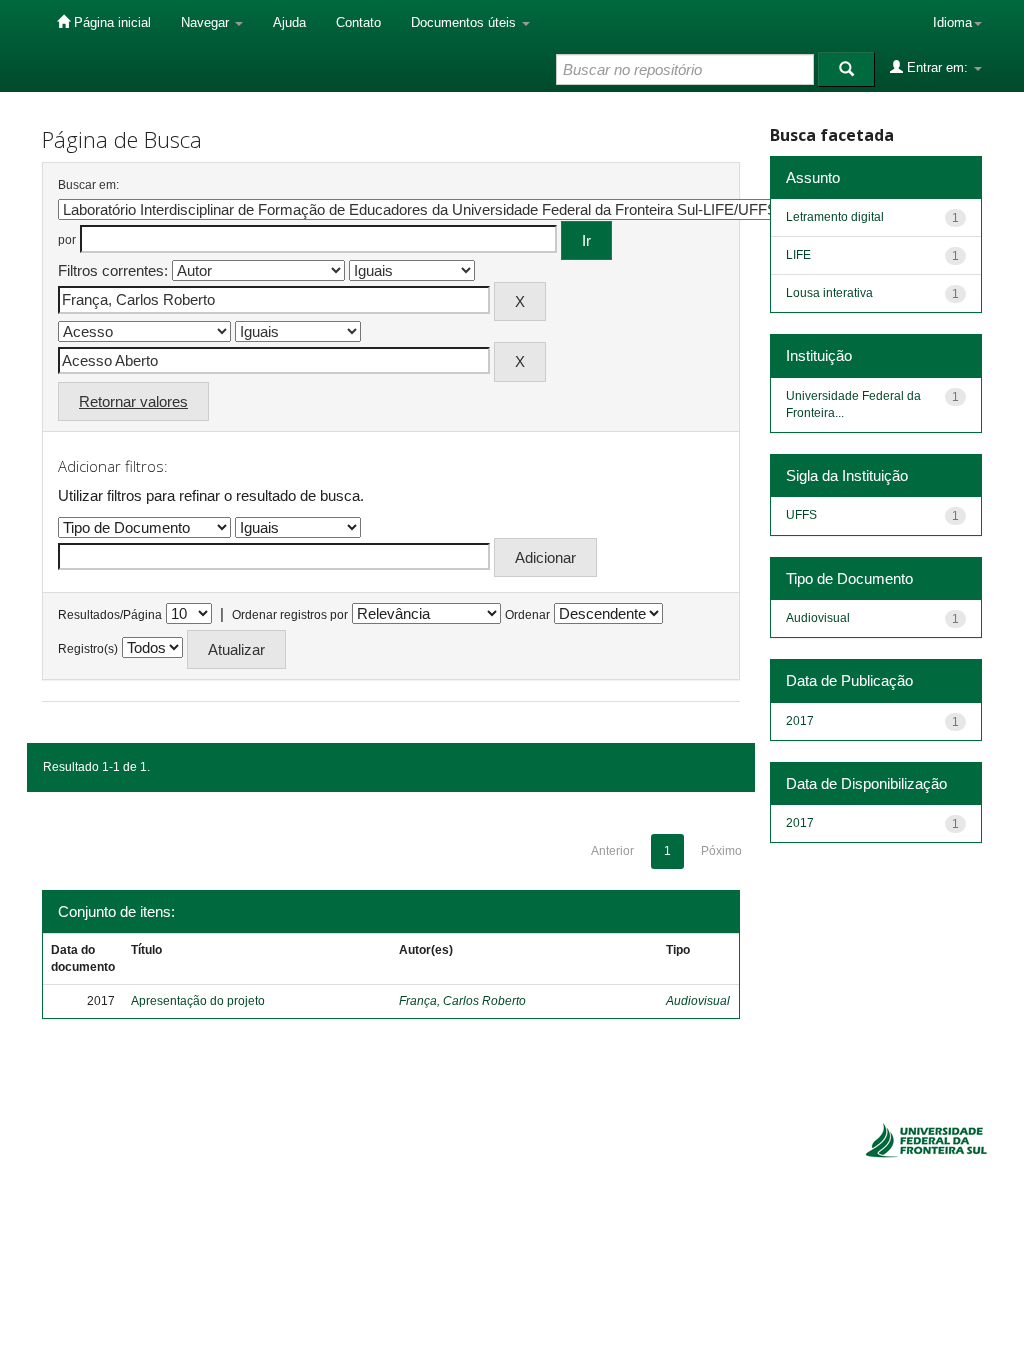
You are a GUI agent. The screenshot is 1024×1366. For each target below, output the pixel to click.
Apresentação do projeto (198, 1001)
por (67, 240)
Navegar (207, 22)
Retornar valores (133, 401)
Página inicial (110, 22)
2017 (800, 721)
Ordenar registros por (290, 615)
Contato (358, 22)
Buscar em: (88, 185)
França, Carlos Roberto (462, 1001)
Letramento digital (835, 217)
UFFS (801, 515)
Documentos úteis (465, 22)
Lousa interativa (829, 293)
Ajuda (289, 22)
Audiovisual (698, 1001)
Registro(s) (88, 649)
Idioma (952, 22)
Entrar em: (937, 67)
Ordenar (527, 615)
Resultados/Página (110, 615)
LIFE (798, 255)
